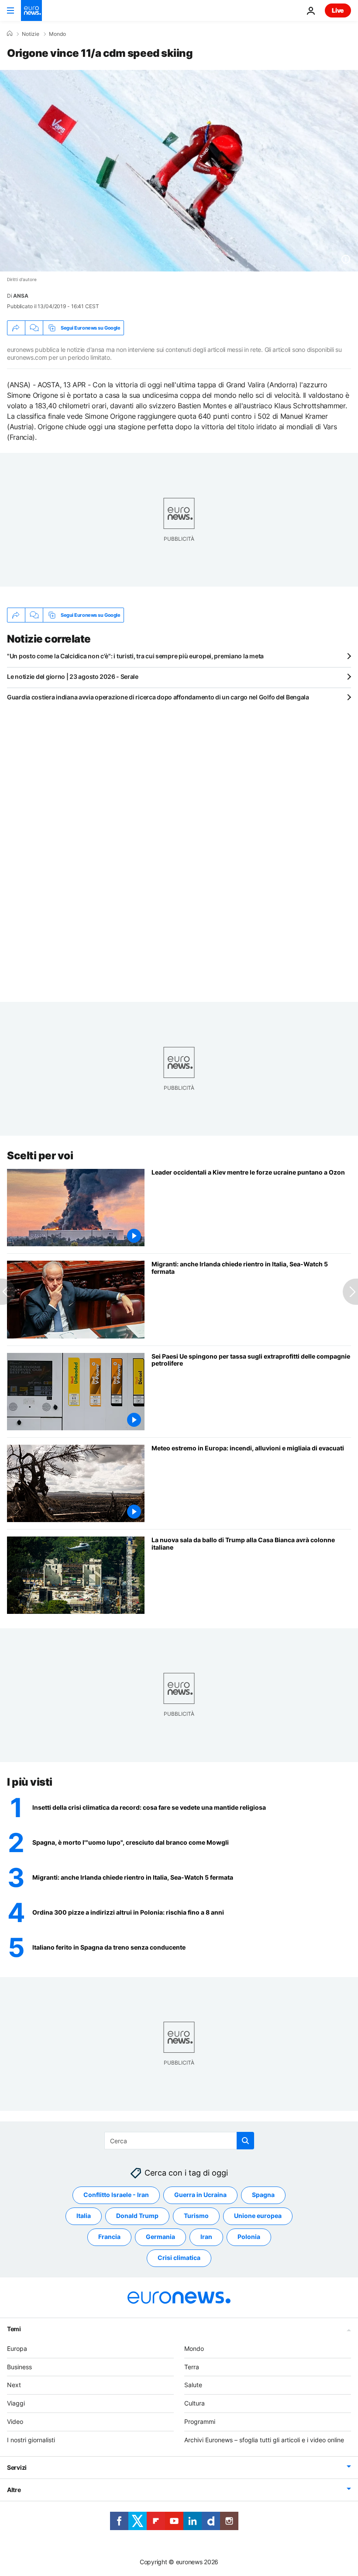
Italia (84, 2216)
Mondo (57, 34)
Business (19, 2366)
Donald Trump (137, 2216)
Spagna (263, 2195)
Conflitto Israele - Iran (116, 2195)
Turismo (196, 2216)
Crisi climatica (179, 2258)
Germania (160, 2237)
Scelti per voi (40, 1156)
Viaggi (16, 2403)
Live (338, 10)
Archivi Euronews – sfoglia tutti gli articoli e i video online (264, 2439)
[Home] (10, 34)
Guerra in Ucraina (200, 2195)
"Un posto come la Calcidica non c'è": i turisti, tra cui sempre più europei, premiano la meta (135, 656)
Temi (14, 2328)
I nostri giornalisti (31, 2439)
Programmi (200, 2421)
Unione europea (258, 2216)
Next (14, 2385)
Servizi (17, 2467)
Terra (192, 2366)
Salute (193, 2385)
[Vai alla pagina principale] (31, 10)
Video (15, 2421)
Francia (109, 2237)
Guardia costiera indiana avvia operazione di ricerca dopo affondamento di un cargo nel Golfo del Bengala (158, 697)
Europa (17, 2348)
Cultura (194, 2403)
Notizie (31, 34)
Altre (14, 2489)
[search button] (245, 2141)
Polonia (249, 2237)
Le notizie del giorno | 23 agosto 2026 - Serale (73, 676)
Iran (206, 2237)
